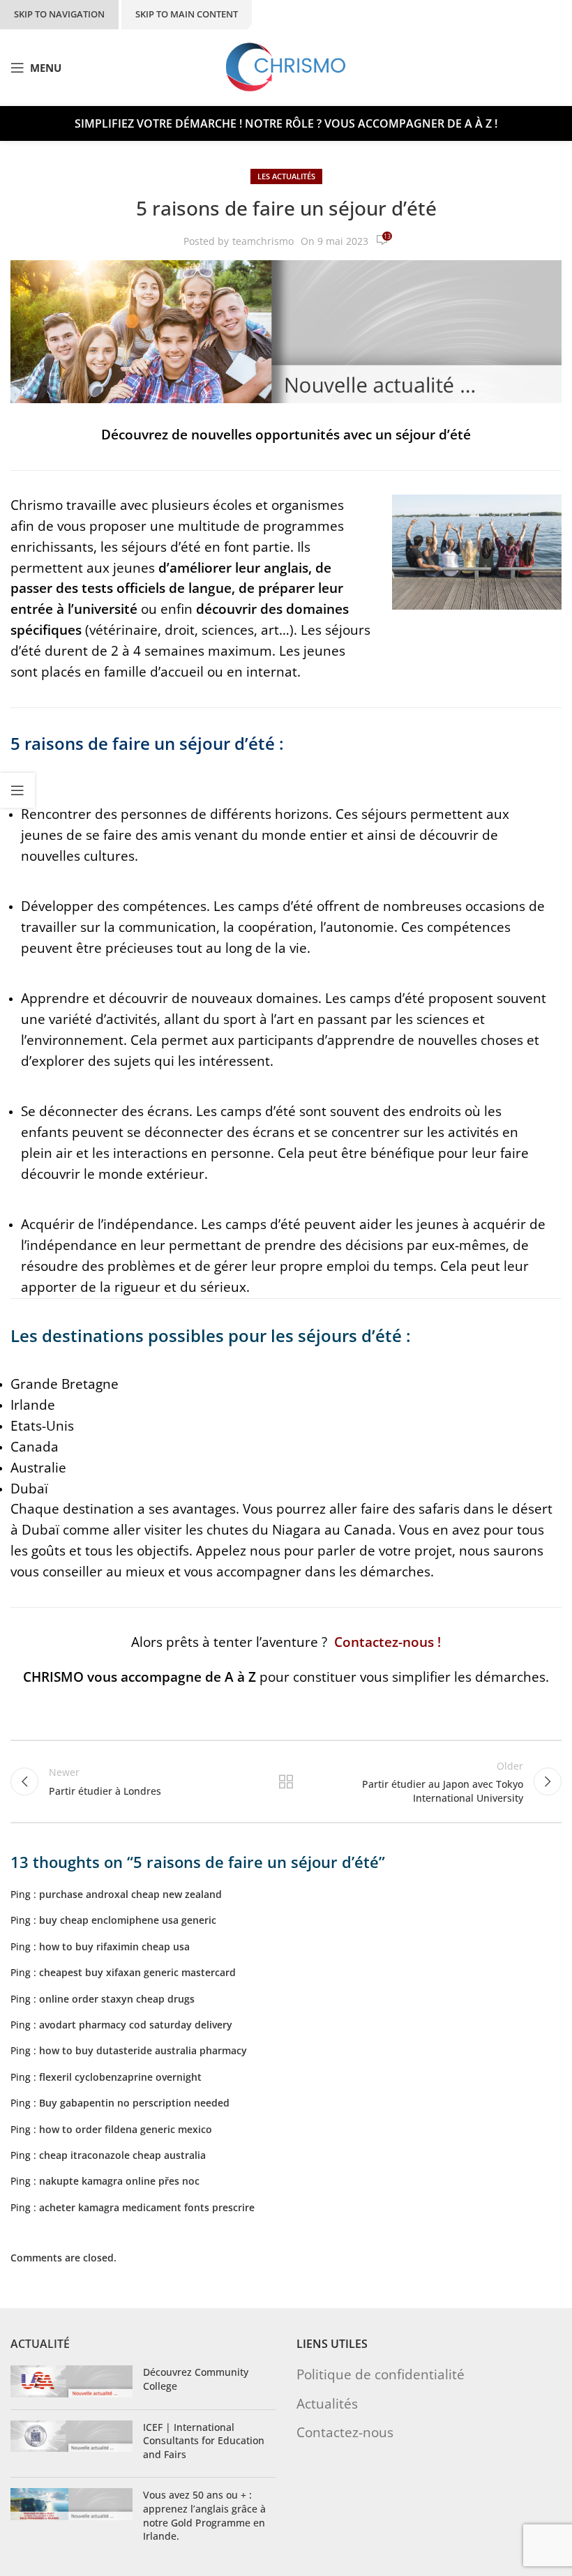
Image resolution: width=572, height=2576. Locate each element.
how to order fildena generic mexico (126, 2129)
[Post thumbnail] (71, 2382)
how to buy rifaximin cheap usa (114, 1946)
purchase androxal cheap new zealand (130, 1894)
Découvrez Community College (196, 2379)
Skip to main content (187, 14)
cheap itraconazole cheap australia (122, 2155)
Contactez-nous (345, 2431)
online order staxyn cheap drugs (117, 1999)
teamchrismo (263, 241)
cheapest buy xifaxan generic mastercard (137, 1972)
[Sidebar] (17, 790)
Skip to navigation (59, 14)
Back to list (286, 1782)
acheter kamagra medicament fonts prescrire (147, 2207)
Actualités (327, 2403)
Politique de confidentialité (381, 2374)
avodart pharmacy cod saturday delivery (136, 2025)
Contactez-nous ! (387, 1642)
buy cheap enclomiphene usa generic (128, 1920)
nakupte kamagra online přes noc (119, 2181)
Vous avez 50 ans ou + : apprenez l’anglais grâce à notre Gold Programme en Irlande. (204, 2515)
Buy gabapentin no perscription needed (134, 2103)
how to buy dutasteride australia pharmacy (143, 2050)
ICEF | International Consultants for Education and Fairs (204, 2440)
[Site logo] (286, 67)
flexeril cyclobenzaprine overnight (120, 2077)
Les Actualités (286, 176)
